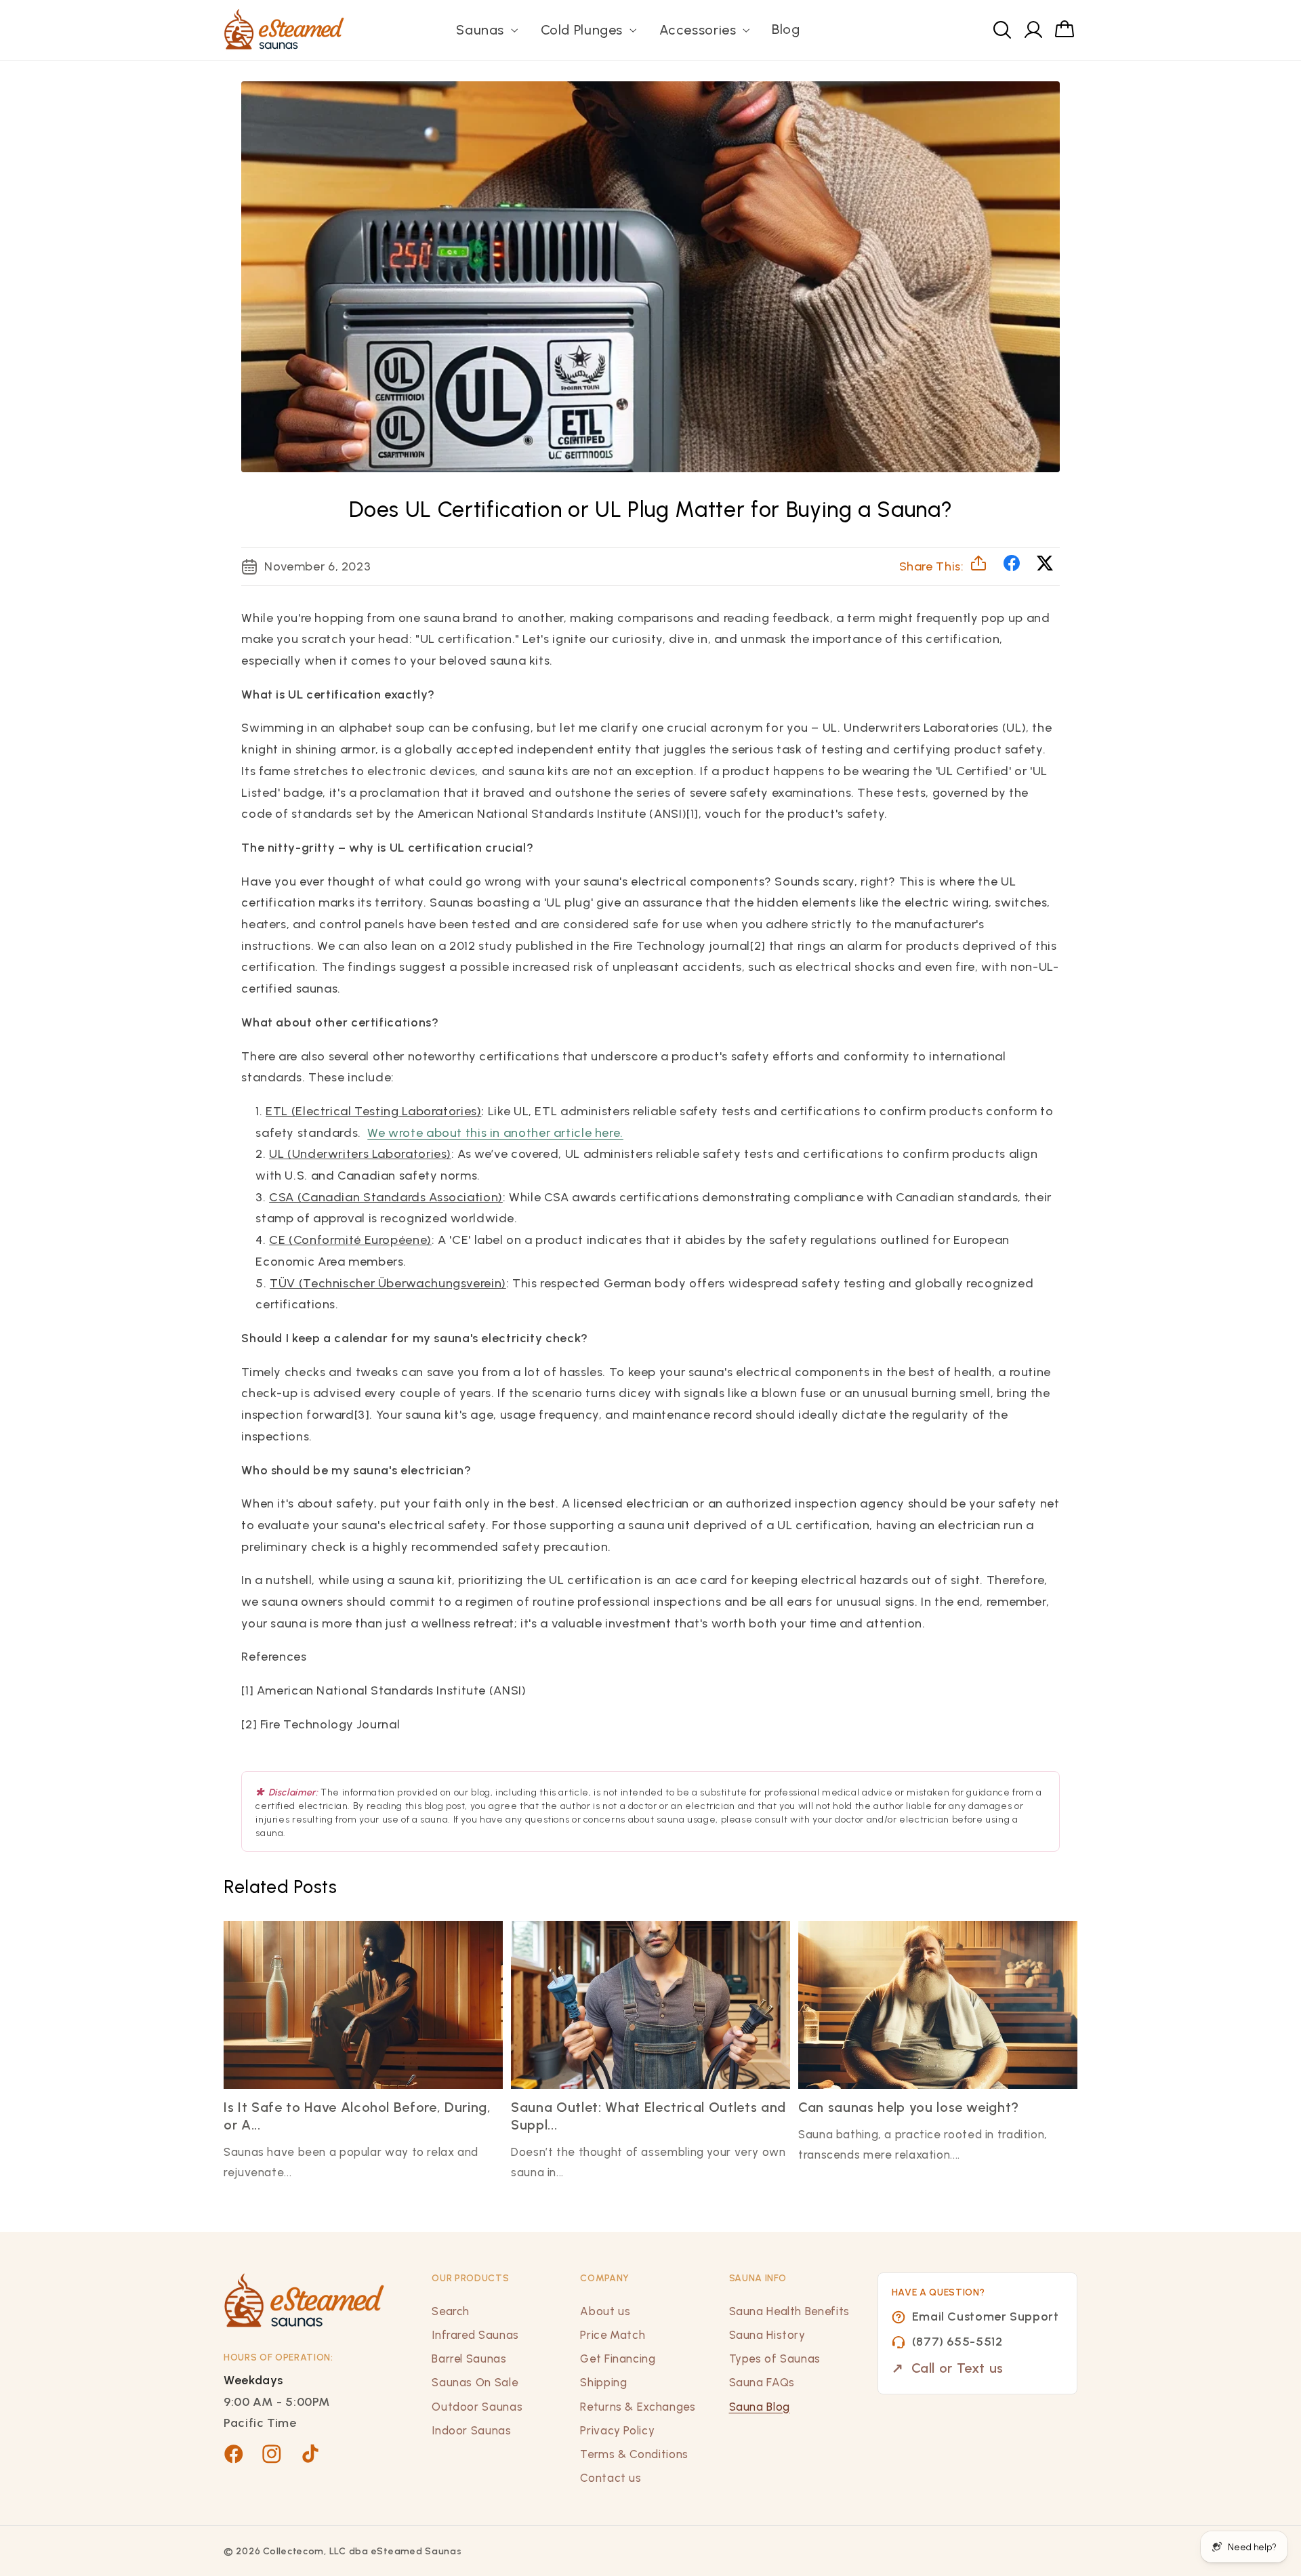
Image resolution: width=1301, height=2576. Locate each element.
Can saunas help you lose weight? (909, 2107)
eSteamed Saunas (417, 2551)
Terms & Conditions (634, 2454)
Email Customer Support (986, 2317)
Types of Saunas (775, 2359)
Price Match (613, 2335)
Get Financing (618, 2359)
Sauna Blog (760, 2407)
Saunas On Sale (475, 2382)
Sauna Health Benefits (789, 2311)
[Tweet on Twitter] (1045, 567)
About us (605, 2311)
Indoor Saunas (471, 2430)
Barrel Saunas (469, 2359)
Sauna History (767, 2335)
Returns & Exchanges (638, 2407)
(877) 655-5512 (957, 2342)
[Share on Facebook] (1013, 567)
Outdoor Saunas (477, 2407)
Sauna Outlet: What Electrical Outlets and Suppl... (648, 2116)
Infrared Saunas (475, 2335)
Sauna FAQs (762, 2382)
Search (451, 2311)
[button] (486, 30)
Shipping (603, 2382)
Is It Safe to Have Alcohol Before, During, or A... (357, 2116)
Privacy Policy (617, 2430)
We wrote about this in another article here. (495, 1133)
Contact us (611, 2478)
